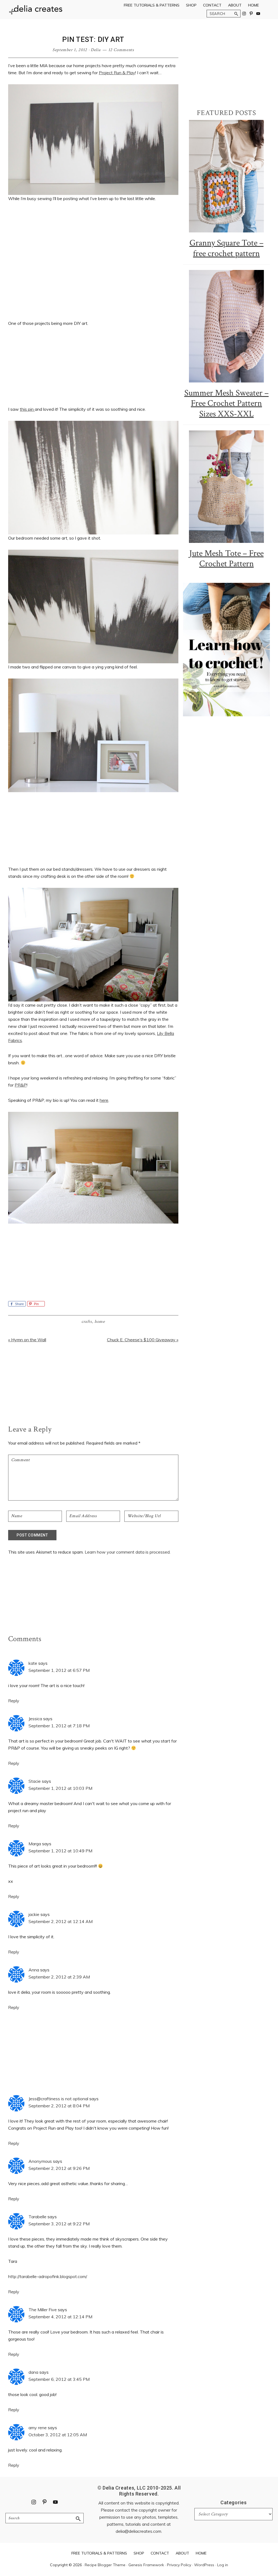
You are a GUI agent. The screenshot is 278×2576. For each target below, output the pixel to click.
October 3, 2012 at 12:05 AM (58, 2435)
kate (33, 1663)
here (104, 1100)
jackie (34, 1914)
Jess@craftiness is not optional (58, 2099)
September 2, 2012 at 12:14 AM (61, 1921)
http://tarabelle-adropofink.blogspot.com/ (48, 2276)
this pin (27, 409)
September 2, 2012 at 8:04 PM (59, 2106)
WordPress (204, 2565)
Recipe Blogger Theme (105, 2565)
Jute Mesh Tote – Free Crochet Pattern (226, 559)
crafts (87, 1322)
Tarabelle (37, 2217)
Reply (14, 1701)
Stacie (35, 1781)
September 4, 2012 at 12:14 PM (60, 2317)
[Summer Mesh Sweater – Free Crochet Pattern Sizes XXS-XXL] (226, 326)
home (100, 1322)
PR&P (21, 1085)
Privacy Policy (179, 2565)
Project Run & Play (117, 73)
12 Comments (121, 50)
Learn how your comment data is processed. (128, 1552)
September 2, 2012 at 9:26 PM (59, 2168)
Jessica (35, 1719)
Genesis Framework (146, 2565)
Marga (35, 1844)
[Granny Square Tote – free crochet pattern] (226, 176)
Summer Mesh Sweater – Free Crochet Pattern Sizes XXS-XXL (227, 403)
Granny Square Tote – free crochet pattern (227, 248)
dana (33, 2372)
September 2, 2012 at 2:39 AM (59, 1977)
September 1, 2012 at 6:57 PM (59, 1670)
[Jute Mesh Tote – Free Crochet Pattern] (226, 487)
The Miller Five (43, 2310)
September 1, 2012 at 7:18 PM (59, 1726)
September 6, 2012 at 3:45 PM (59, 2379)
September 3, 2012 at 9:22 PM (59, 2224)
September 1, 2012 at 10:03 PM (60, 1788)
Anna (34, 1970)
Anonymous (40, 2161)
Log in (223, 2565)
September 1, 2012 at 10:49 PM (60, 1851)
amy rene (38, 2428)
